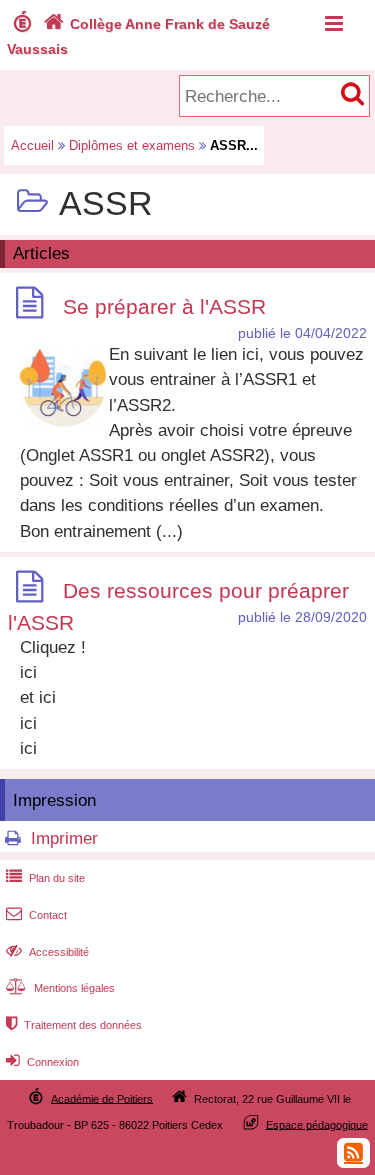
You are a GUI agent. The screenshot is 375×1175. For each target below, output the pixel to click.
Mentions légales (60, 988)
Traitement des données (74, 1025)
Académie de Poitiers (102, 1098)
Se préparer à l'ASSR (164, 306)
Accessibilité (47, 952)
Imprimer (64, 838)
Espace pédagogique (317, 1124)
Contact (36, 915)
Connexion (42, 1062)
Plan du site (45, 878)
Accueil (32, 145)
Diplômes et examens (132, 145)
